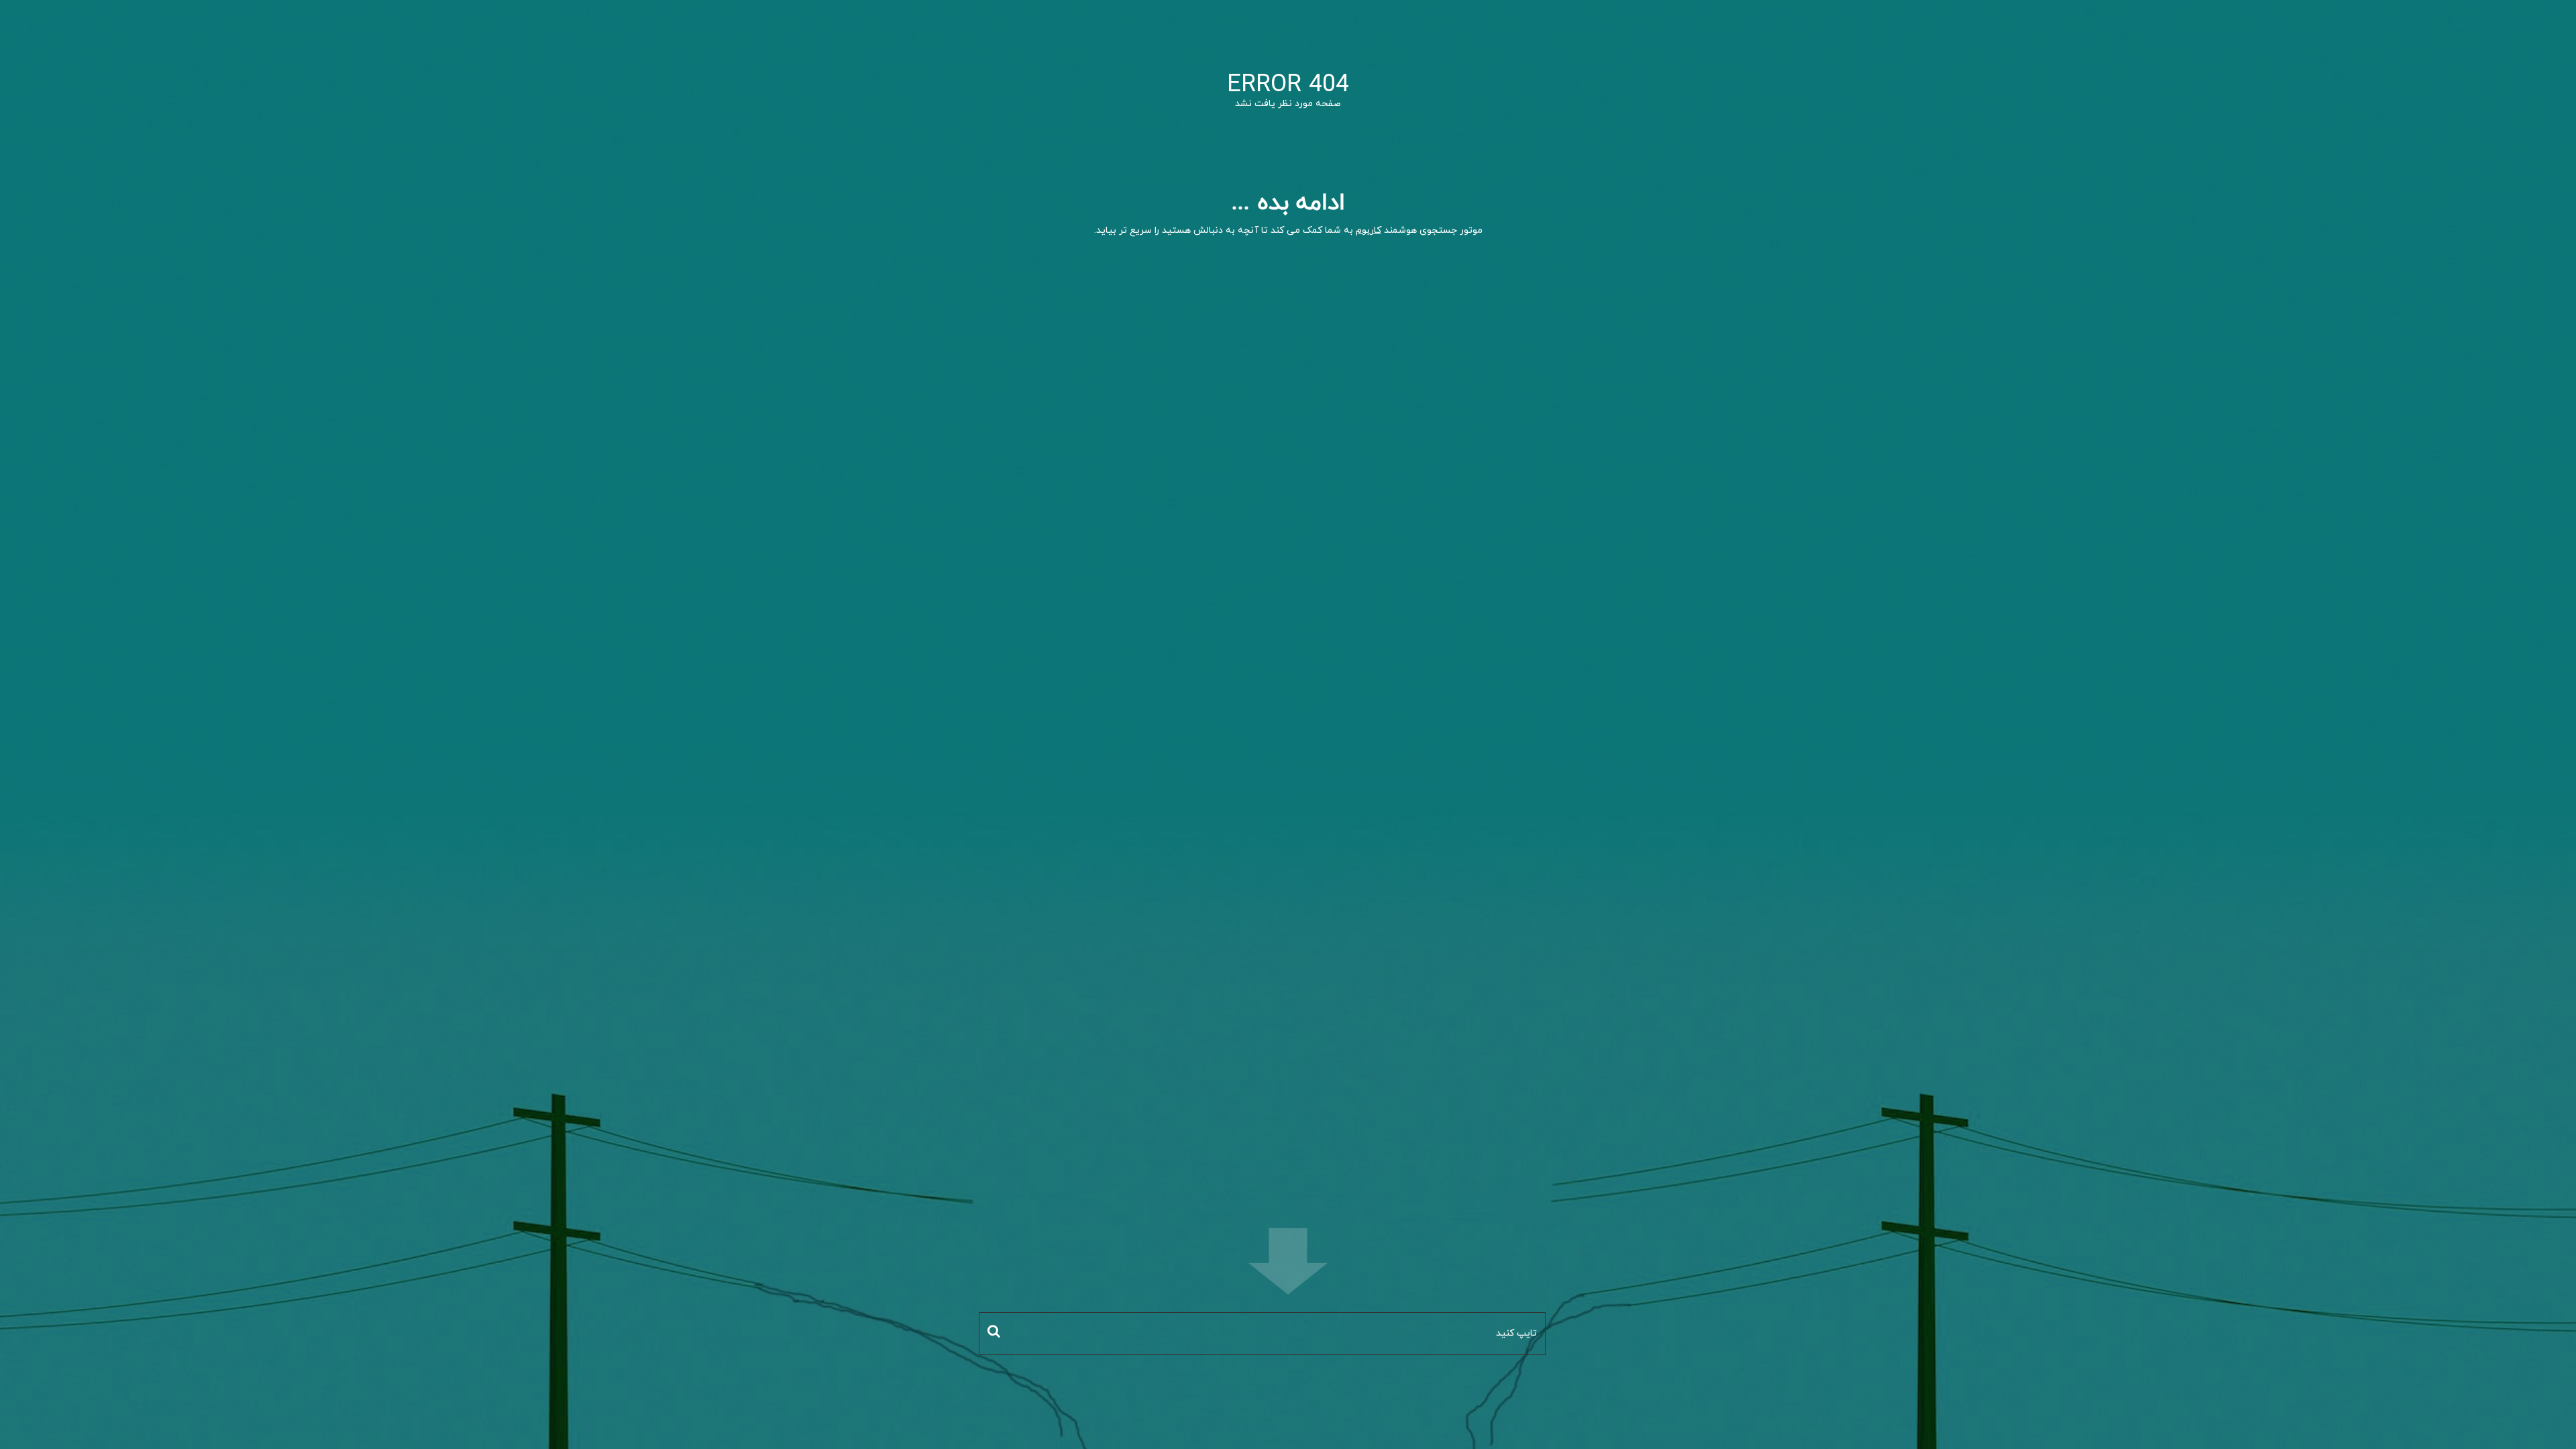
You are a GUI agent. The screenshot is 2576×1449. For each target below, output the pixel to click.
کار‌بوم (1368, 230)
